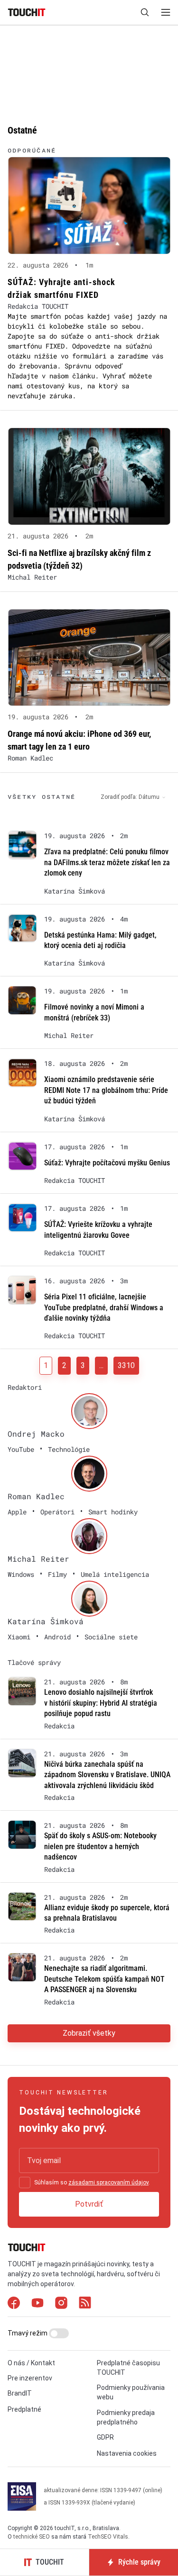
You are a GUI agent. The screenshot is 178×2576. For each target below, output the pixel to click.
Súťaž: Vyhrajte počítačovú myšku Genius (107, 1163)
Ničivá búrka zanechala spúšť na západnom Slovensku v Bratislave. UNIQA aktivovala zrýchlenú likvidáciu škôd (107, 1775)
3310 (126, 1365)
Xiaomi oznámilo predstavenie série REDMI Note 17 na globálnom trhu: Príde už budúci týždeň (106, 1090)
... (101, 1365)
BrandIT (20, 2393)
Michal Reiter (32, 577)
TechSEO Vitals (108, 2537)
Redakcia (59, 1726)
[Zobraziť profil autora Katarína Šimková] (89, 1599)
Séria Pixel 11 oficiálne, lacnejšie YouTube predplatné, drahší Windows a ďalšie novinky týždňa (104, 1307)
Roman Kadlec (30, 758)
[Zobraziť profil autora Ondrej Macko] (89, 1411)
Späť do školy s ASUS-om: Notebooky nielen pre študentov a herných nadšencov (100, 1846)
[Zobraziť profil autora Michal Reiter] (89, 1536)
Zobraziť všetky (89, 2033)
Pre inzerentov (30, 2378)
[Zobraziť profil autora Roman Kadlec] (89, 1474)
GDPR (105, 2437)
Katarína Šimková (75, 891)
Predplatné (24, 2409)
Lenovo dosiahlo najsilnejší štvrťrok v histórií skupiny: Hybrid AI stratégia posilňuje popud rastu (101, 1703)
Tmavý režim (28, 2333)
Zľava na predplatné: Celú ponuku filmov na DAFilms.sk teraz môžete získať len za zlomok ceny (107, 862)
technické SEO (32, 2537)
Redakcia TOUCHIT (38, 306)
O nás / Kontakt (31, 2363)
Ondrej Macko (36, 1434)
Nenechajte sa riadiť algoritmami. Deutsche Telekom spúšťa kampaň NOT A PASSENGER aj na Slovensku (104, 1979)
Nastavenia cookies (127, 2453)
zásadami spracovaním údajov (108, 2182)
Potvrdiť (89, 2204)
